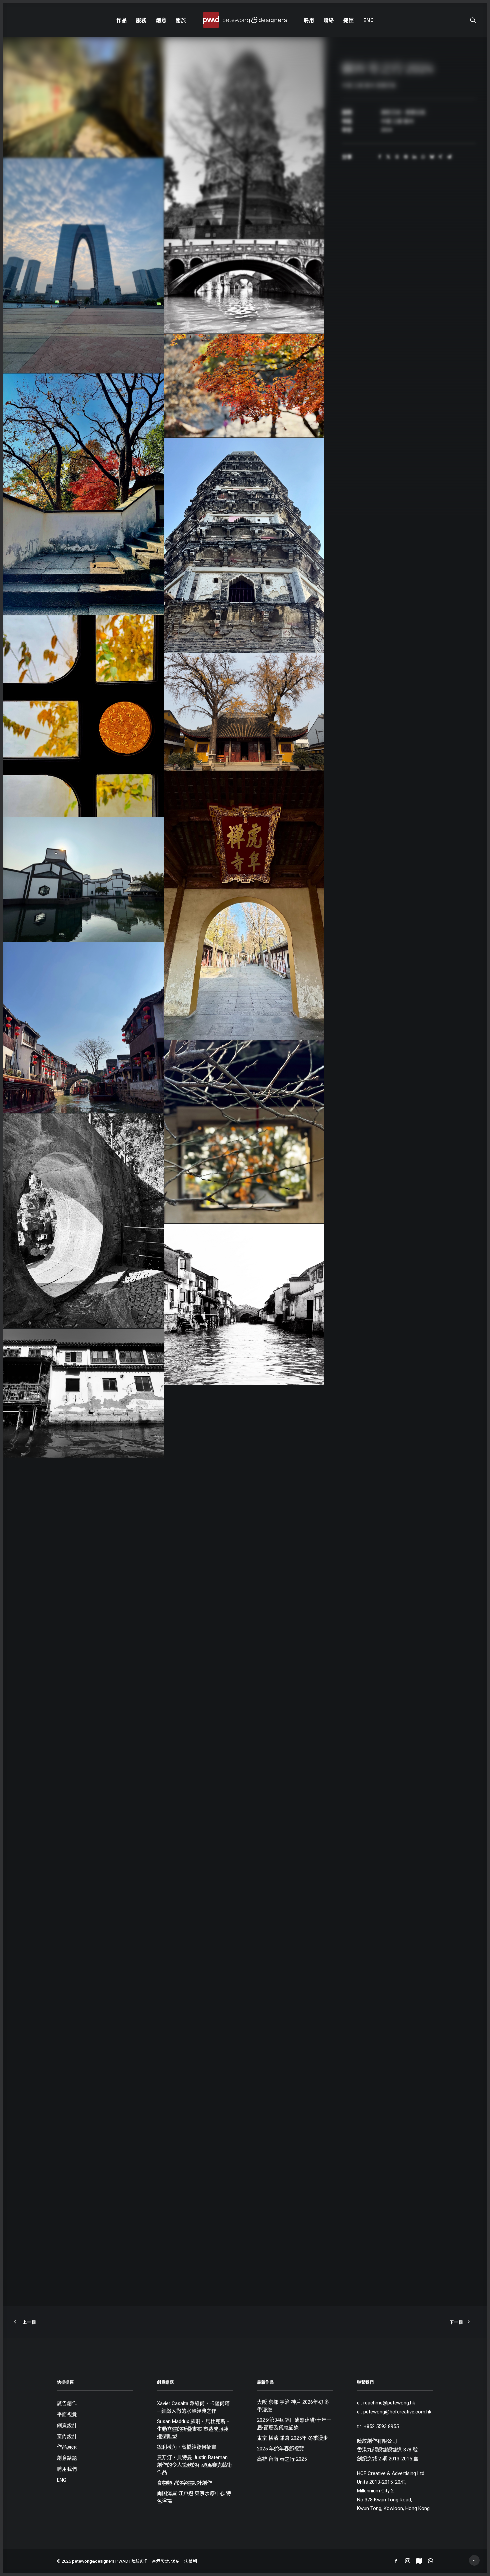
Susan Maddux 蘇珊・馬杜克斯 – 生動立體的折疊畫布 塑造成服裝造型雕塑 (193, 2429)
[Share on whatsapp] (423, 157)
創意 (161, 20)
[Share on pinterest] (406, 157)
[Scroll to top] (474, 2560)
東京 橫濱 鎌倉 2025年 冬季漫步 (292, 2438)
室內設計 (67, 2437)
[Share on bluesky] (432, 157)
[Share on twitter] (388, 157)
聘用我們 (67, 2469)
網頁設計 (67, 2426)
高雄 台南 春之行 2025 (282, 2459)
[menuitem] (122, 20)
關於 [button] (181, 20)
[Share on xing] (440, 157)
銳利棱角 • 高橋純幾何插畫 (187, 2447)
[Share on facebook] (380, 157)
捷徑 (349, 20)
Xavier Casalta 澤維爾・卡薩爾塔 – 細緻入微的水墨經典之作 (193, 2407)
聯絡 (329, 20)
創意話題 (67, 2458)
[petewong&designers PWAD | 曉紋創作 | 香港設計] (245, 20)
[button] (473, 20)
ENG (369, 20)
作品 (122, 20)
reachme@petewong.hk (389, 2403)
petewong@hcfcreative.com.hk (397, 2412)
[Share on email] (449, 157)
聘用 (309, 20)
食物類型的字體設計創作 (184, 2483)
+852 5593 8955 (381, 2426)
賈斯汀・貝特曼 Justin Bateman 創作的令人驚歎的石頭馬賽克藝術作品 (194, 2465)
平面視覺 (67, 2415)
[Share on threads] (397, 157)
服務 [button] (141, 20)
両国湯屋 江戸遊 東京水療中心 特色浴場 (194, 2497)
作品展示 (67, 2447)
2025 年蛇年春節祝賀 (280, 2449)
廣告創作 (67, 2404)
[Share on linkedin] (414, 157)
